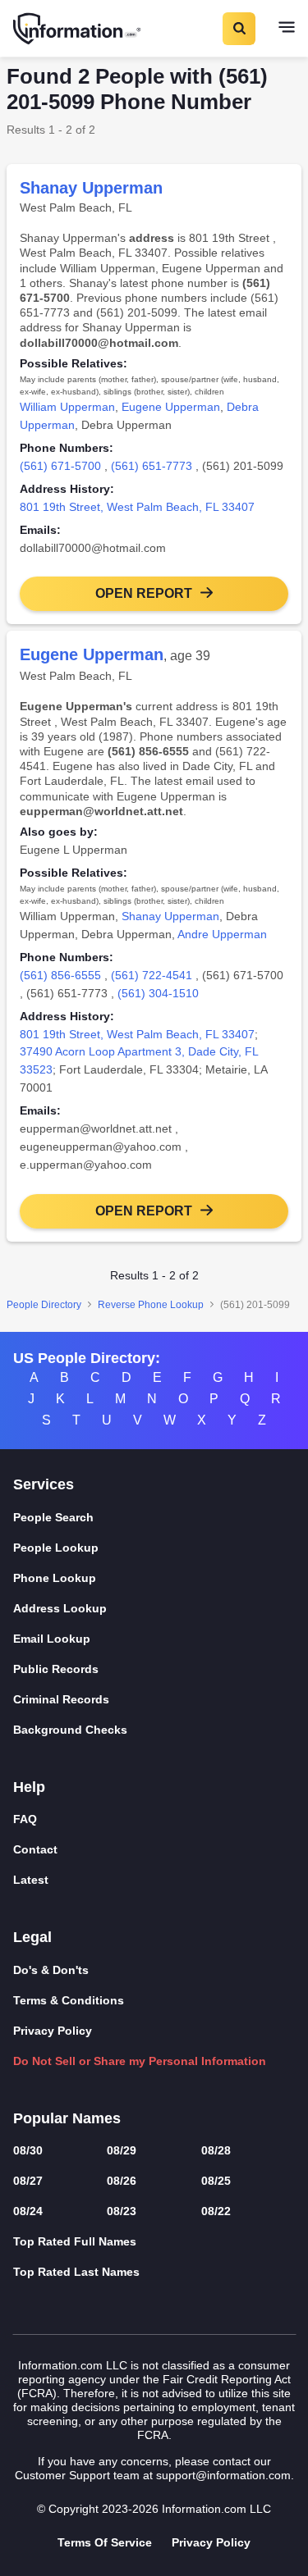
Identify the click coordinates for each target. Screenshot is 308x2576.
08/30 (28, 2150)
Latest (31, 1880)
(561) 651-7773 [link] (152, 466)
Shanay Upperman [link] (170, 916)
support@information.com (223, 2475)
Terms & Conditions (69, 2000)
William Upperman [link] (67, 407)
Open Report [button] (144, 593)
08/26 (122, 2181)
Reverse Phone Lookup (151, 1305)
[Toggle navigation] (287, 29)
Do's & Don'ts (51, 1970)
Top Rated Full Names (75, 2241)
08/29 (122, 2150)
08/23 (122, 2211)
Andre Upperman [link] (222, 934)
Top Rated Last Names (76, 2272)
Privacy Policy (53, 2031)
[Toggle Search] (238, 29)
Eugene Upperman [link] (171, 407)
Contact (35, 1849)
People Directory (44, 1305)
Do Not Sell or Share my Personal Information (140, 2061)
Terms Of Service (105, 2542)
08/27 (28, 2181)
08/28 (216, 2150)
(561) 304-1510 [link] (158, 993)
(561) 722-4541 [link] (152, 975)
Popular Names (67, 2118)
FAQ (25, 1819)
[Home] (78, 29)
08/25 (216, 2181)
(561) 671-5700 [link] (60, 466)
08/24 (28, 2211)
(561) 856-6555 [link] (60, 975)
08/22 (216, 2211)
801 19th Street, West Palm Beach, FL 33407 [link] (137, 507)
